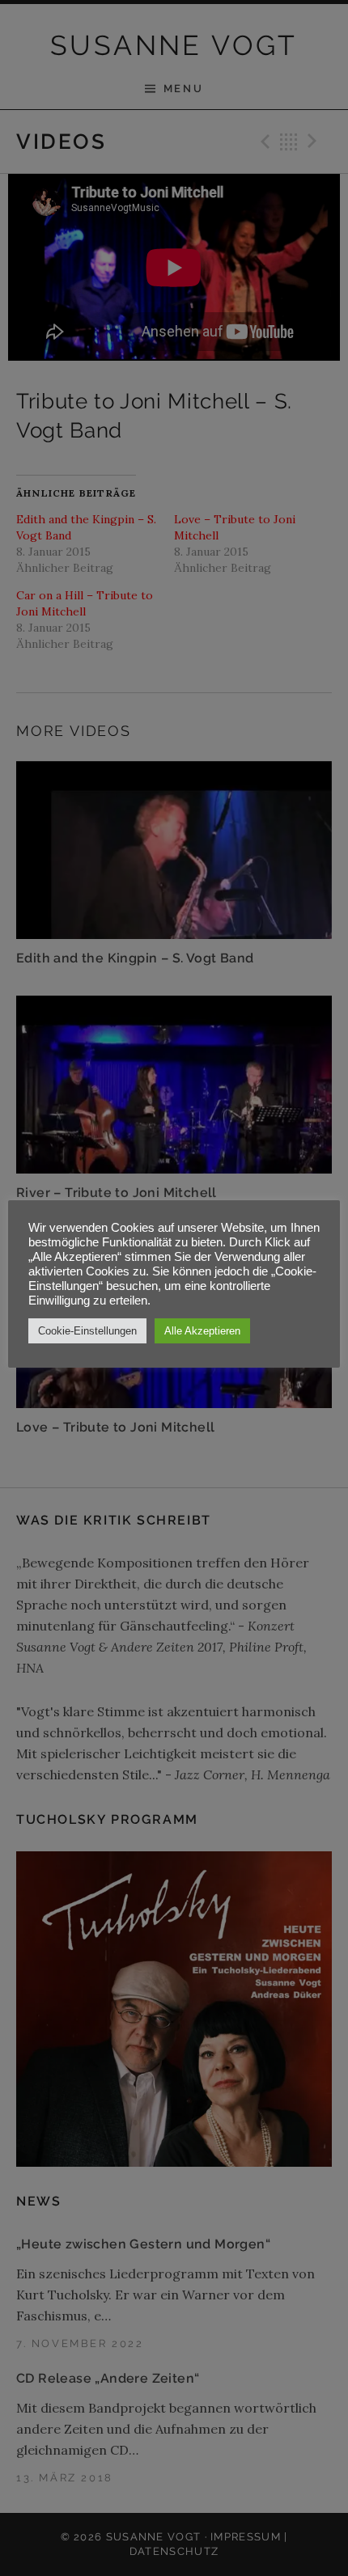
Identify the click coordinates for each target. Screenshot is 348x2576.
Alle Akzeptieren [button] (202, 1331)
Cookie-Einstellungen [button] (87, 1331)
